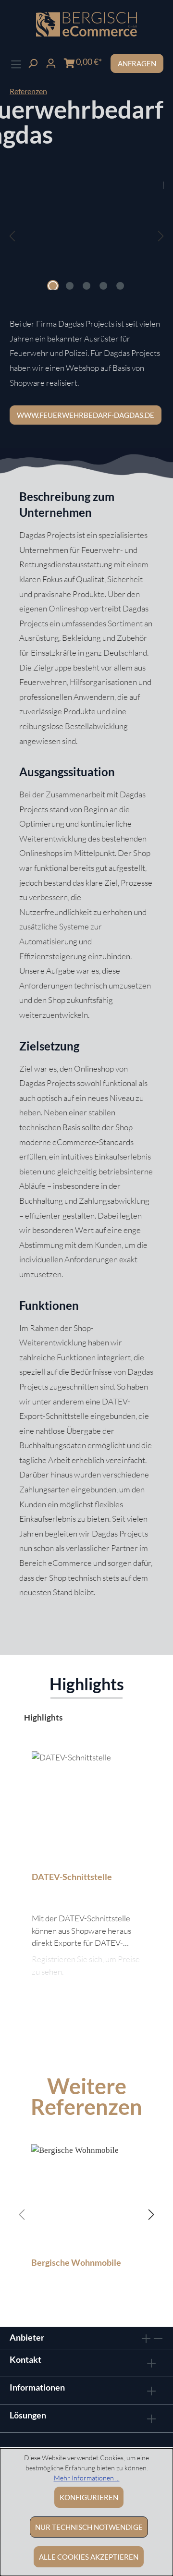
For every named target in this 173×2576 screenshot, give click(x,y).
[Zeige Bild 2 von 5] (70, 286)
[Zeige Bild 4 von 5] (103, 286)
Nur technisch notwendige (89, 2527)
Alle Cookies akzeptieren (89, 2557)
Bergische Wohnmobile (76, 2262)
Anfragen (137, 63)
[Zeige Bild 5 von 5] (120, 286)
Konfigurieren (89, 2497)
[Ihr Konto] (51, 62)
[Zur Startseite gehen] (86, 24)
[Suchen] (33, 62)
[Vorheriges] (12, 236)
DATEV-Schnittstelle (72, 1877)
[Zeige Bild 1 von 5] (53, 286)
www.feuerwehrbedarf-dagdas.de (86, 415)
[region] (86, 245)
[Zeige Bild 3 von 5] (86, 286)
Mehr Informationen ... (87, 2478)
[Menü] (16, 63)
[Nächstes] (161, 236)
